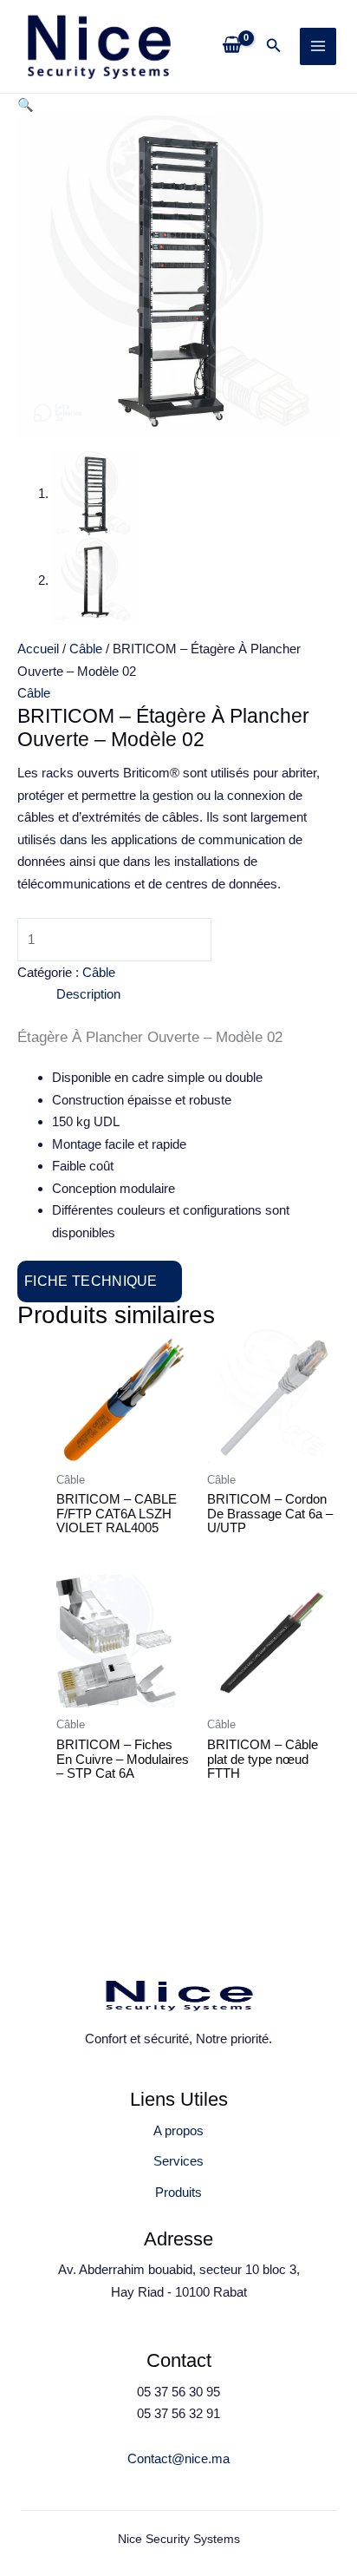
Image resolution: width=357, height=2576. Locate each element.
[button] (274, 46)
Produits (178, 2192)
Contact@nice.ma (178, 2458)
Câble (86, 649)
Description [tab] (88, 994)
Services (178, 2161)
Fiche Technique (91, 1281)
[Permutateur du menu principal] (318, 46)
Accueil (38, 649)
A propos (178, 2130)
